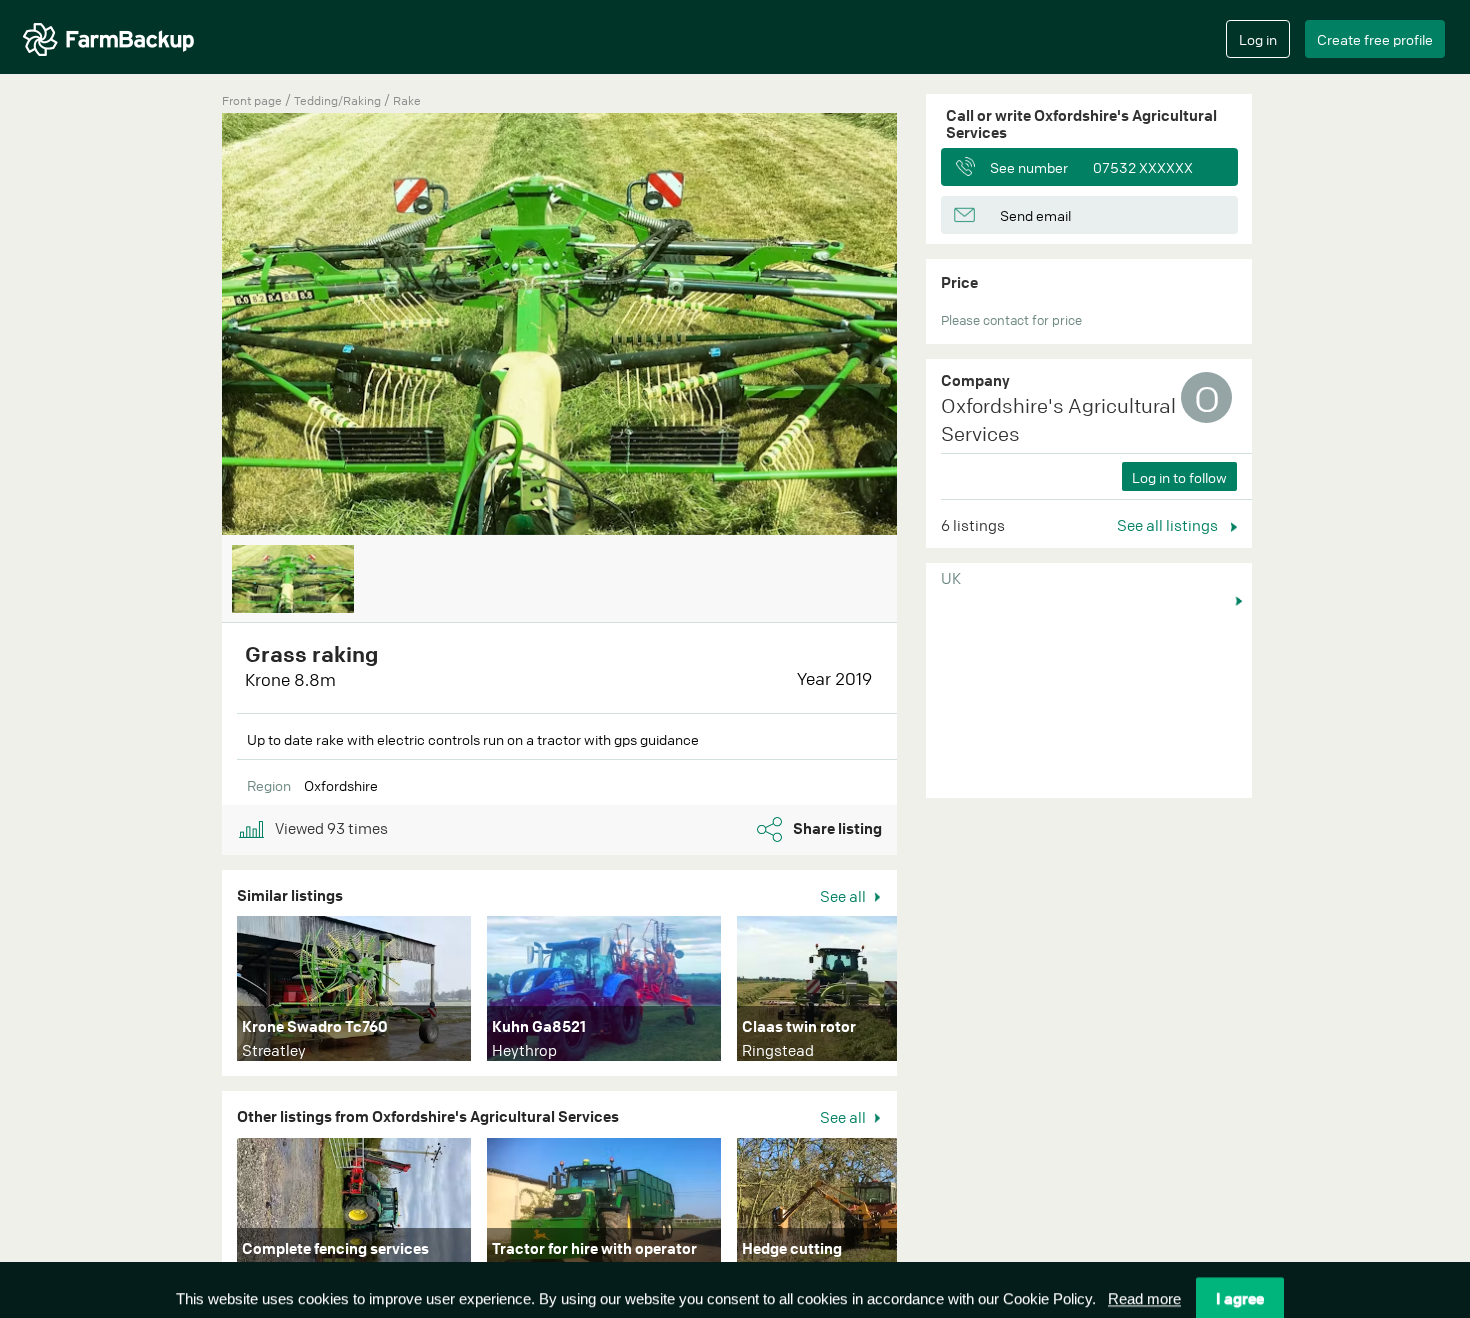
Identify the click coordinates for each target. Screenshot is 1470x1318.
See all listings (1169, 525)
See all (844, 896)
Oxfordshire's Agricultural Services (1058, 420)
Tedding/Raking (339, 100)
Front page (252, 100)
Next (927, 993)
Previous (192, 326)
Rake (407, 100)
